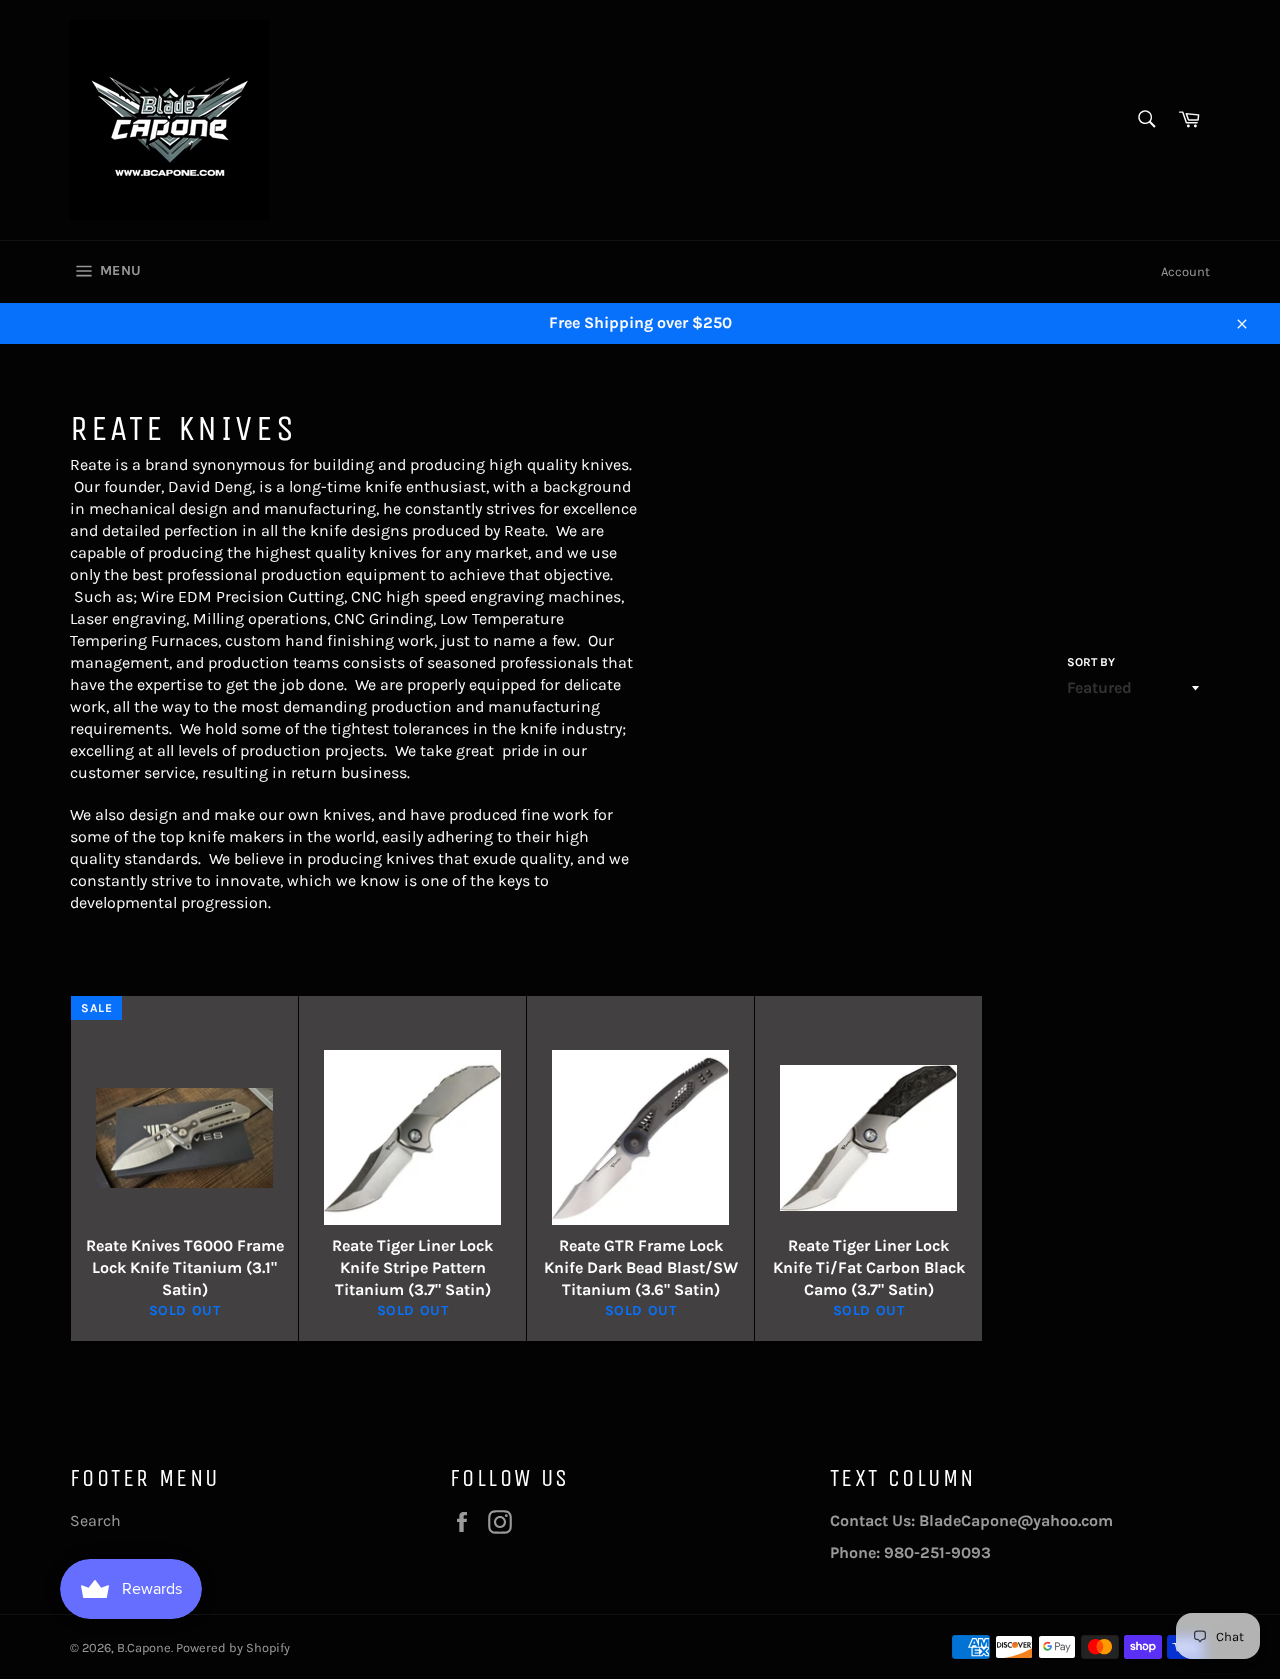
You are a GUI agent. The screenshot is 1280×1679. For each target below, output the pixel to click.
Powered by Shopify (233, 1647)
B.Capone (144, 1647)
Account (1185, 271)
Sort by (1091, 662)
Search (95, 1520)
